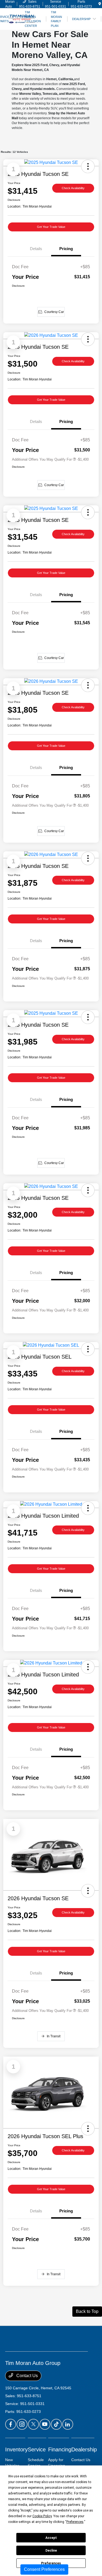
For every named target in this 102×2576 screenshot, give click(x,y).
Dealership (84, 2449)
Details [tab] (36, 249)
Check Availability (73, 188)
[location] (100, 4)
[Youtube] (45, 2424)
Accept (51, 2538)
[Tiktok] (56, 2424)
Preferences (51, 2563)
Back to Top (87, 2311)
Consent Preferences (44, 2569)
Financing (60, 2449)
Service (37, 2449)
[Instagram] (22, 2424)
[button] (88, 1891)
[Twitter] (33, 2424)
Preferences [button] (75, 2522)
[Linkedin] (68, 2424)
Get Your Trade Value (51, 227)
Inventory (16, 2449)
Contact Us (27, 2376)
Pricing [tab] (66, 249)
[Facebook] (11, 2424)
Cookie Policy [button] (42, 2516)
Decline (51, 2551)
